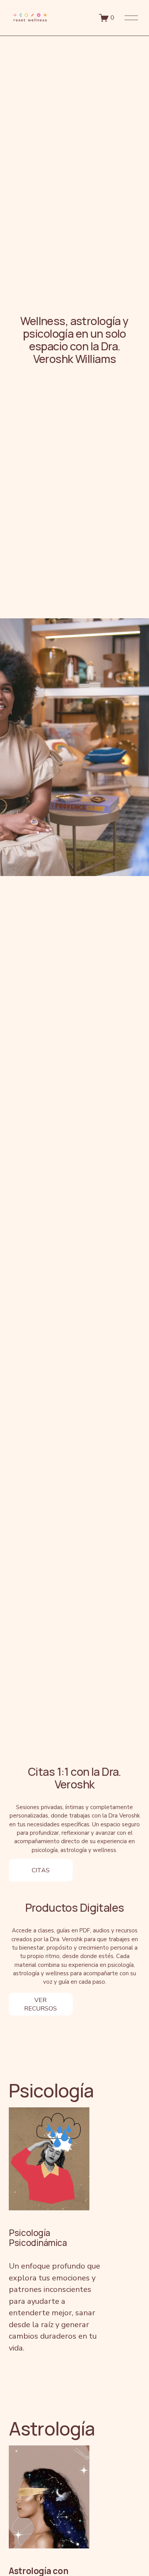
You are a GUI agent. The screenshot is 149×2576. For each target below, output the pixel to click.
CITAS (41, 1870)
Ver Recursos (40, 2004)
